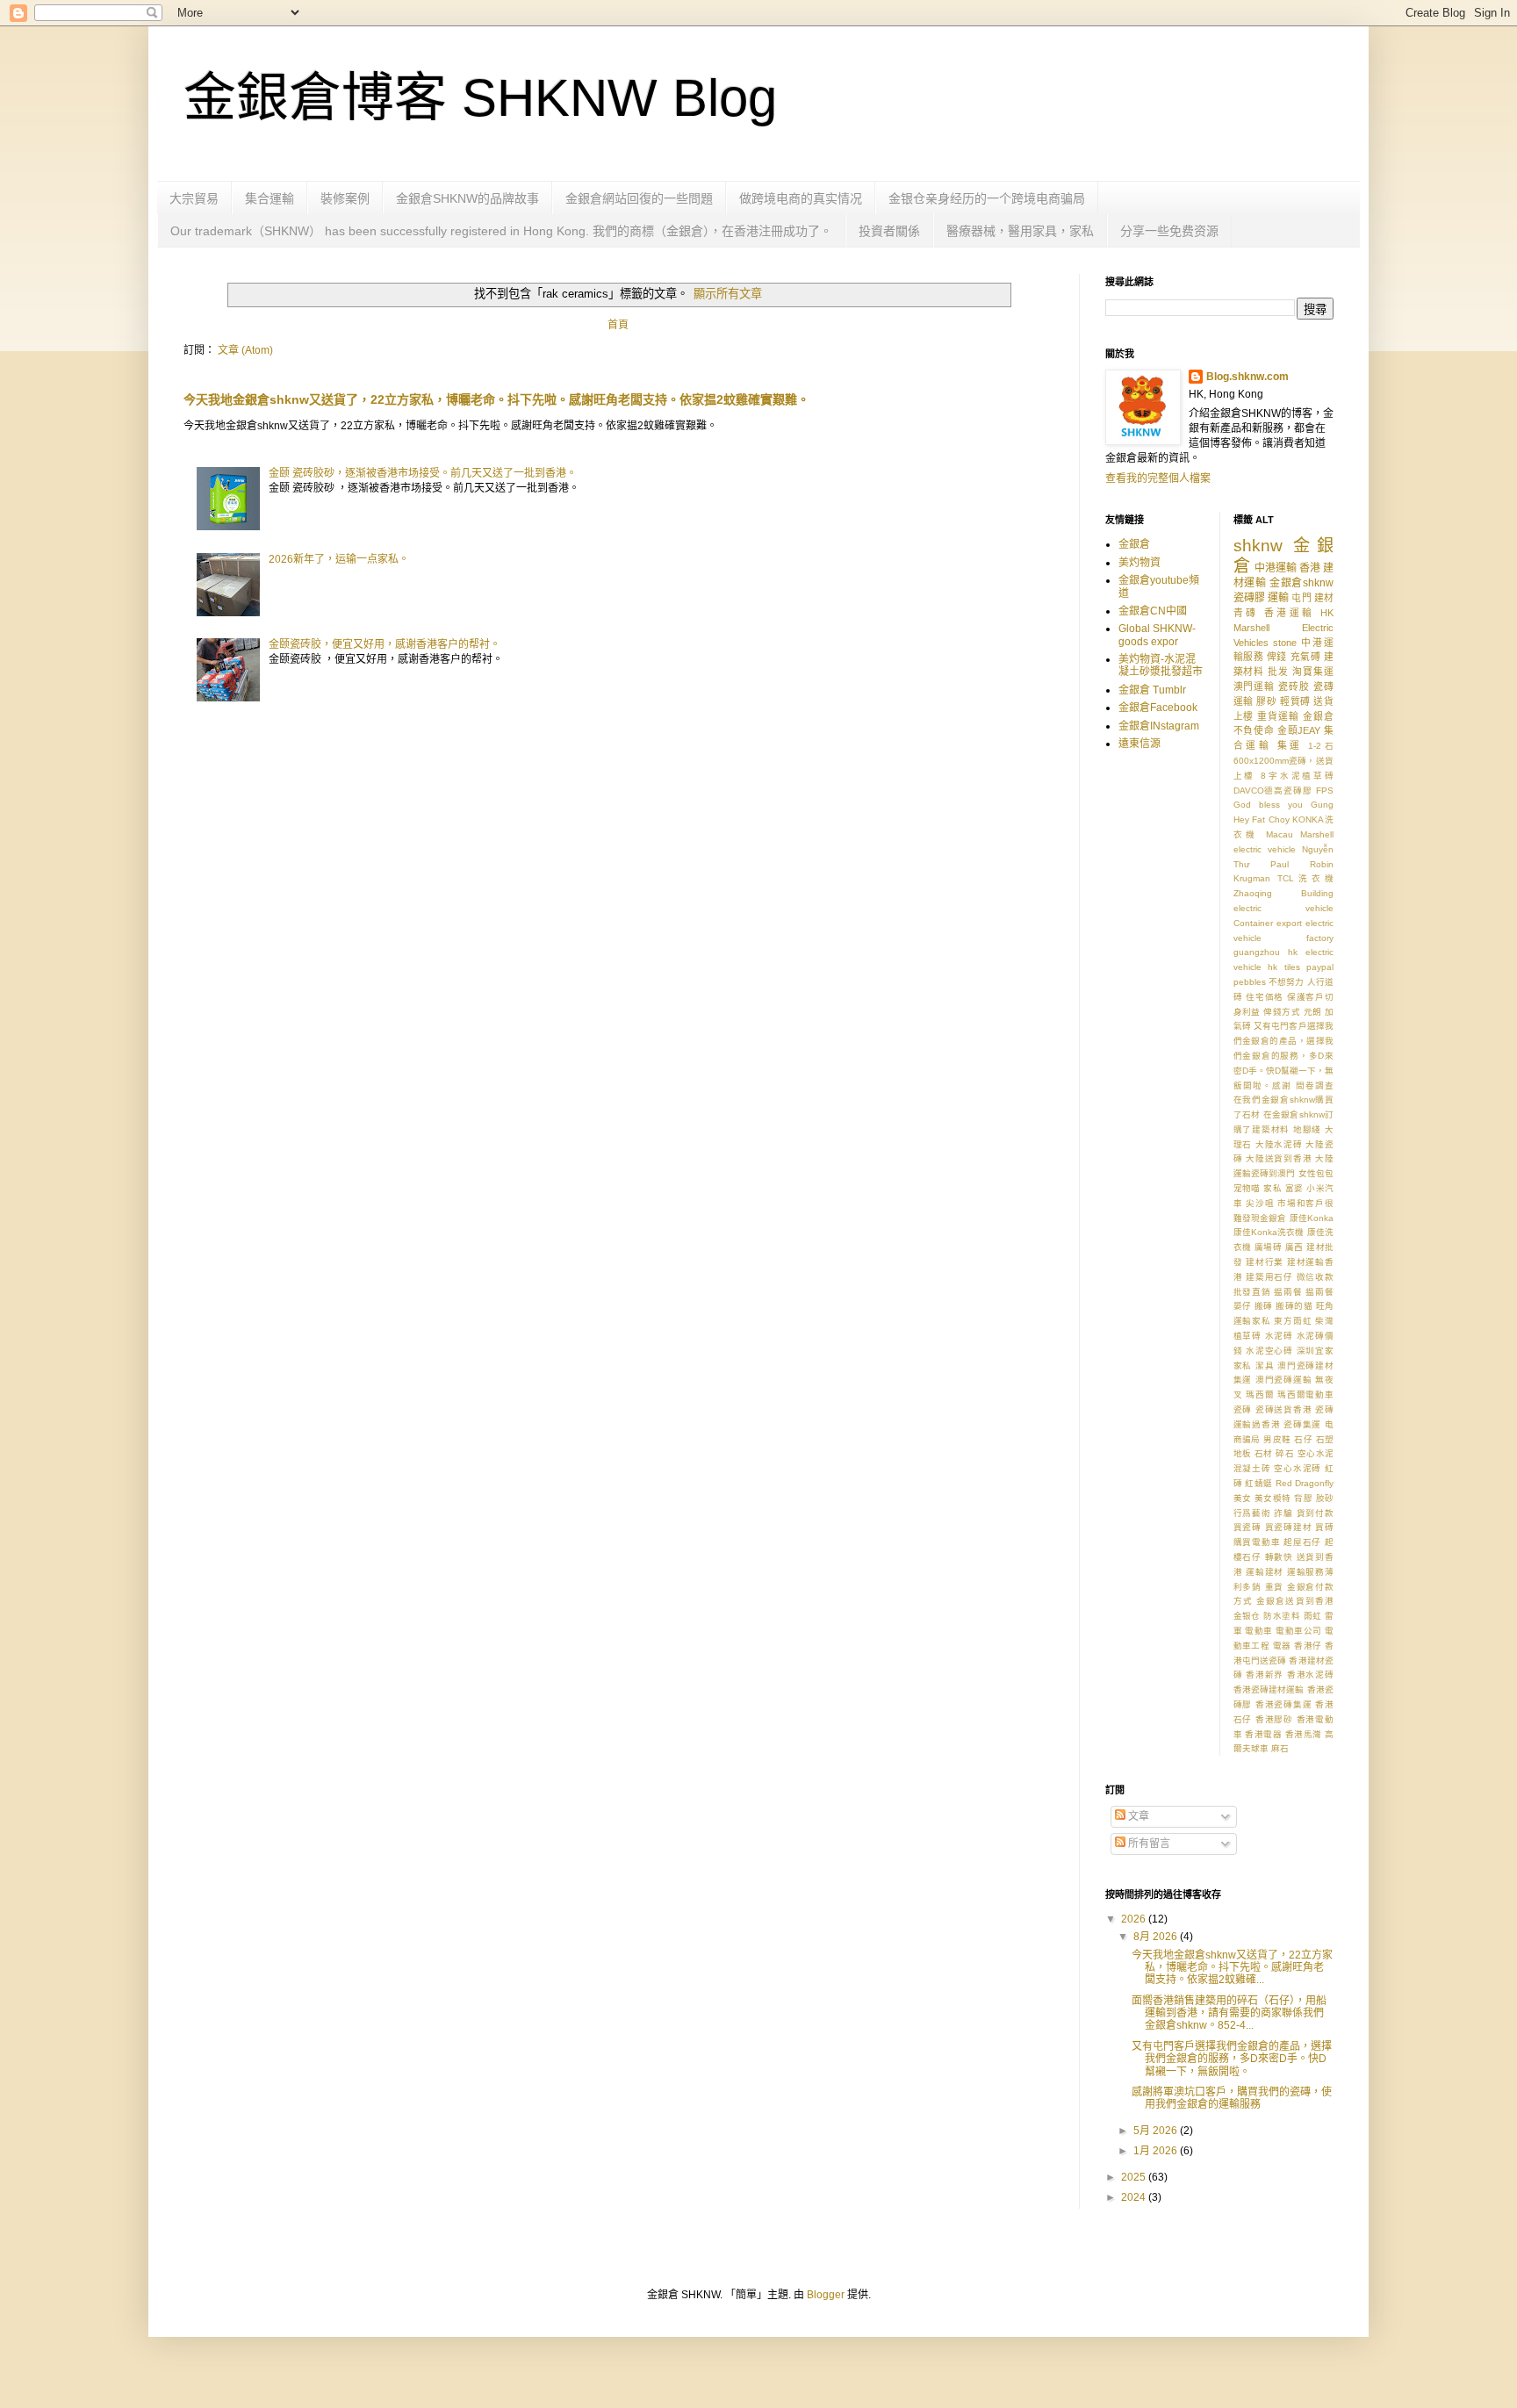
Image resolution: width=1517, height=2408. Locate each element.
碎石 (1285, 1453)
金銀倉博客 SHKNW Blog (480, 98)
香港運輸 (1290, 613)
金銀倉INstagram (1159, 726)
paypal (1320, 967)
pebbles (1250, 982)
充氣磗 (1306, 657)
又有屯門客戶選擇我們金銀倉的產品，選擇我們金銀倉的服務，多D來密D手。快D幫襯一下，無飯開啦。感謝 (1284, 1055)
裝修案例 (345, 198)
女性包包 (1316, 1173)
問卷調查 (1315, 1085)
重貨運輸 (1278, 716)
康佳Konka (1312, 1218)
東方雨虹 (1293, 1321)
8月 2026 (1157, 1937)
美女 (1243, 1498)
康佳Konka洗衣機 (1269, 1232)
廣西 (1294, 1247)
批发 (1278, 672)
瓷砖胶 (1294, 686)
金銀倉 (1134, 544)
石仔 (1303, 1439)
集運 (1290, 745)
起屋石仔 (1302, 1542)
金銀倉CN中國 (1153, 611)
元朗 (1313, 1012)
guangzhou (1257, 952)
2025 (1135, 2177)
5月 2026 (1157, 2131)
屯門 (1301, 598)
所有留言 (1148, 1844)
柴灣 (1324, 1321)
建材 (1324, 598)
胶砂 (1325, 1498)
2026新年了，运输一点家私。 (339, 559)
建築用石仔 (1269, 1277)
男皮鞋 (1277, 1439)
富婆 (1294, 1188)
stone (1285, 643)
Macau (1280, 834)
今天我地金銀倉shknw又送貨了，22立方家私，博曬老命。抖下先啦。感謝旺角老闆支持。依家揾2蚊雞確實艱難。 (496, 399)
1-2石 (1321, 746)
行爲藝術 (1252, 1513)
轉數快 (1279, 1557)
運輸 (1278, 598)
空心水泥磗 (1298, 1468)
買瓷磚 (1247, 1527)
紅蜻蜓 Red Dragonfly (1289, 1483)
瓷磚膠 (1249, 598)
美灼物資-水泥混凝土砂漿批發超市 (1161, 665)
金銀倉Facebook (1158, 708)
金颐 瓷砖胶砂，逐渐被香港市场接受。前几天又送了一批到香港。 (423, 473)
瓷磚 (1243, 1409)
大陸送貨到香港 (1279, 1158)
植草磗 (1247, 1336)
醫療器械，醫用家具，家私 (1020, 231)
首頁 (618, 325)
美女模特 (1273, 1498)
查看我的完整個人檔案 (1158, 478)
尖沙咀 (1260, 1203)
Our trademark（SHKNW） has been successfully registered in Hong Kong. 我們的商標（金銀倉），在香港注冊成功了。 (501, 231)
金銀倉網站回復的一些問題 (639, 198)
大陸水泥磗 (1279, 1144)
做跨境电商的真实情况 (801, 198)
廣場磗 (1268, 1247)
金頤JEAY (1299, 730)
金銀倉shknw (1301, 583)
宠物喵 (1247, 1188)
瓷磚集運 (1302, 1424)
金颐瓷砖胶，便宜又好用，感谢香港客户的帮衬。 (385, 644)
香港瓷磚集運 (1284, 1704)
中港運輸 (1276, 568)
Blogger (826, 2295)
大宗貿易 (194, 198)
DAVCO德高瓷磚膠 (1273, 791)
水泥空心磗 (1269, 1351)
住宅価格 (1265, 997)
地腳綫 (1307, 1129)
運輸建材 (1265, 1572)
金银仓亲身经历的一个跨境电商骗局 (987, 198)
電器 (1282, 1646)
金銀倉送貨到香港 (1295, 1601)
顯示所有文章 (727, 294)
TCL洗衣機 (1305, 878)
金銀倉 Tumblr (1152, 690)
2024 (1135, 2197)
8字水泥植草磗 (1297, 776)
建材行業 (1265, 1262)
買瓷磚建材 (1289, 1527)
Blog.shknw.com (1247, 377)
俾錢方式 (1282, 1012)
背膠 (1303, 1498)
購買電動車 (1257, 1542)
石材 (1264, 1453)
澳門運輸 (1255, 686)
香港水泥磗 (1310, 1675)
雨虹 (1313, 1616)
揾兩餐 (1288, 1292)
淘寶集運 (1313, 672)
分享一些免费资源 (1169, 231)
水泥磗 (1279, 1336)
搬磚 (1264, 1306)
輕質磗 (1295, 701)
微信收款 (1315, 1277)
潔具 (1265, 1366)
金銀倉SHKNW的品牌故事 (467, 198)
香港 (1310, 568)
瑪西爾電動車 (1305, 1394)
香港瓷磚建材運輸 (1269, 1689)
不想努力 (1287, 982)
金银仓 (1247, 1616)
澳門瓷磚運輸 (1284, 1380)
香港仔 (1308, 1646)
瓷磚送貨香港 (1284, 1409)
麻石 (1280, 1748)
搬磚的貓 (1294, 1306)
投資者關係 (889, 231)
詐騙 (1283, 1513)
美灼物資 (1140, 563)
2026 (1135, 1919)
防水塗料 (1282, 1616)
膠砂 (1266, 701)
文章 (1137, 1816)
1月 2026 (1157, 2151)
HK (1327, 613)
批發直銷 (1252, 1292)
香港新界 (1265, 1675)
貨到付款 (1315, 1513)
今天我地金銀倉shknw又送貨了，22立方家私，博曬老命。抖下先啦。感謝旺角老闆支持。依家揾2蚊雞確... (1232, 1968)
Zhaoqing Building (1284, 893)
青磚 (1246, 613)
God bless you (1268, 805)
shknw (1258, 546)
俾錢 (1277, 657)
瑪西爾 (1260, 1394)
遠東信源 (1140, 744)
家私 (1273, 1188)
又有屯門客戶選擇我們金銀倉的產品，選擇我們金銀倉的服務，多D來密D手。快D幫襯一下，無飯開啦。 (1232, 2059)
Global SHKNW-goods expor (1157, 635)
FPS (1325, 791)
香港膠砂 (1274, 1719)
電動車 (1258, 1631)
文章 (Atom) (245, 350)
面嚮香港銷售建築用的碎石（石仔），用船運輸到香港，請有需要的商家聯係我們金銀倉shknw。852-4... (1229, 2013)
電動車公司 (1298, 1631)
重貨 (1275, 1587)
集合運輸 (270, 198)
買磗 (1324, 1527)
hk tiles (1284, 967)
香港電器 (1263, 1734)
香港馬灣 (1304, 1734)
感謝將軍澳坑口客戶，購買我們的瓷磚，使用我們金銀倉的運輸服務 (1232, 2098)
